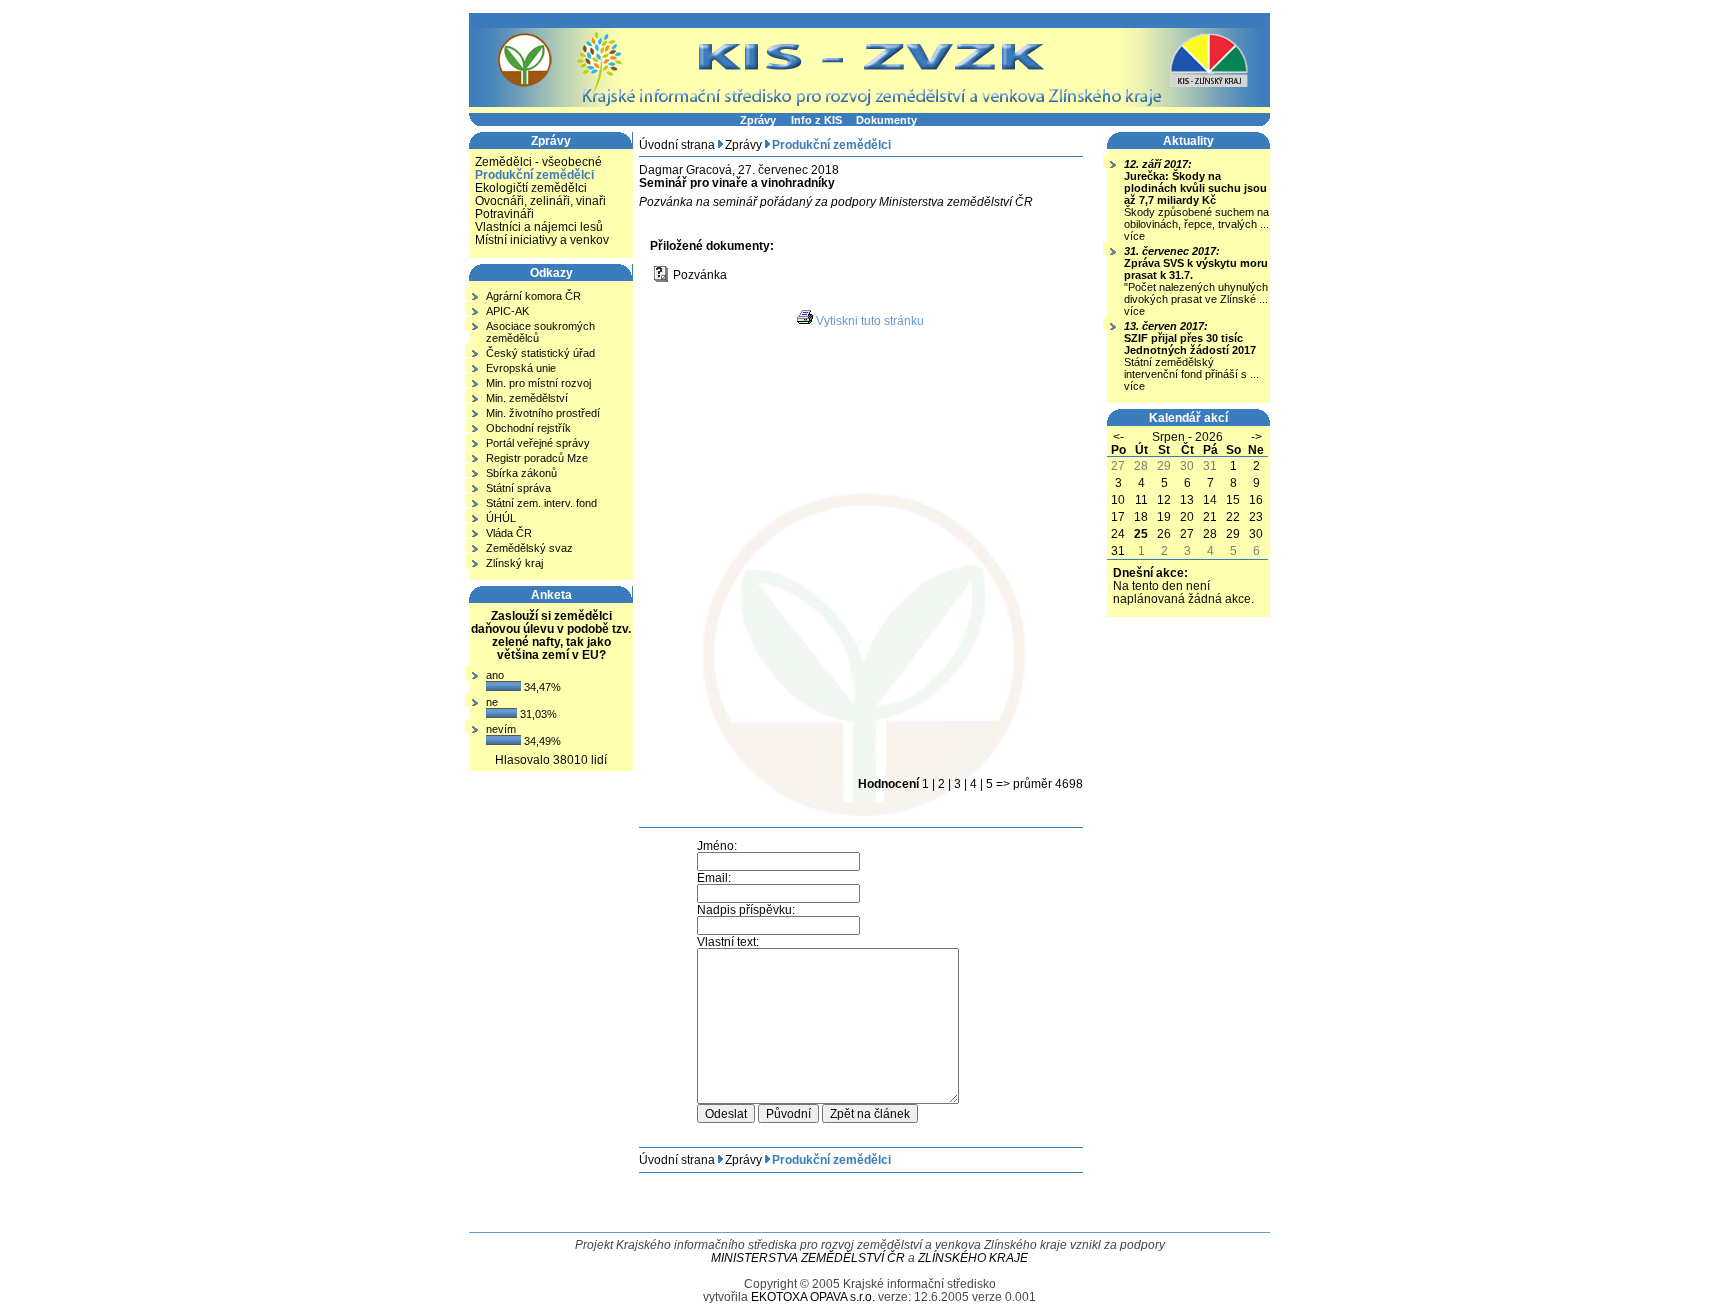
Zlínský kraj (514, 563)
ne (492, 702)
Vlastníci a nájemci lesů (539, 226)
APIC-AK (507, 311)
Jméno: (717, 845)
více (1134, 236)
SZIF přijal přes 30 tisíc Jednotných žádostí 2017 (1190, 344)
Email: (714, 877)
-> (1256, 436)
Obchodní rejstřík (528, 428)
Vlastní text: (728, 941)
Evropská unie (521, 368)
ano (495, 675)
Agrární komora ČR (533, 296)
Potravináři (504, 213)
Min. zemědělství (527, 398)
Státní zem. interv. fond (541, 503)
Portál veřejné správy (538, 443)
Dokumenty (886, 120)
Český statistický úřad (540, 353)
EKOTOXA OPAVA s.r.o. (813, 1296)
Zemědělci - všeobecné (538, 161)
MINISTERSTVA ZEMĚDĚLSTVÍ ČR (808, 1257)
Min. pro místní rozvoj (538, 383)
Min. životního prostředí (543, 413)
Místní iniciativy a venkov (542, 239)
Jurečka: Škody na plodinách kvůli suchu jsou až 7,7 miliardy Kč (1195, 188)
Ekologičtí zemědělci (531, 187)
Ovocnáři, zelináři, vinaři (540, 200)
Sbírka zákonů (521, 473)
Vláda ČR (509, 533)
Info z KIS (816, 120)
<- (1118, 436)
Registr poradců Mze (537, 458)
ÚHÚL (501, 518)
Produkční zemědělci (534, 174)
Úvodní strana (677, 144)
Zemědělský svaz (529, 548)
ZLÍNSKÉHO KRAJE (973, 1257)
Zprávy (758, 120)
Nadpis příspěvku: (746, 909)
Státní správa (518, 488)
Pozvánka (700, 274)
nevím (501, 729)
